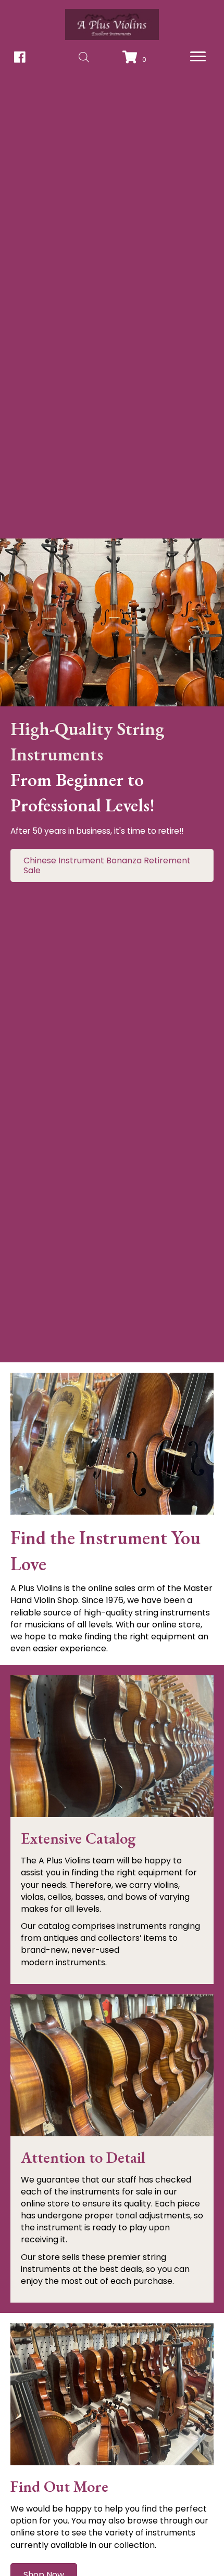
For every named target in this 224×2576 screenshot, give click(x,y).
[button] (198, 57)
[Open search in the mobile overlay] (84, 57)
